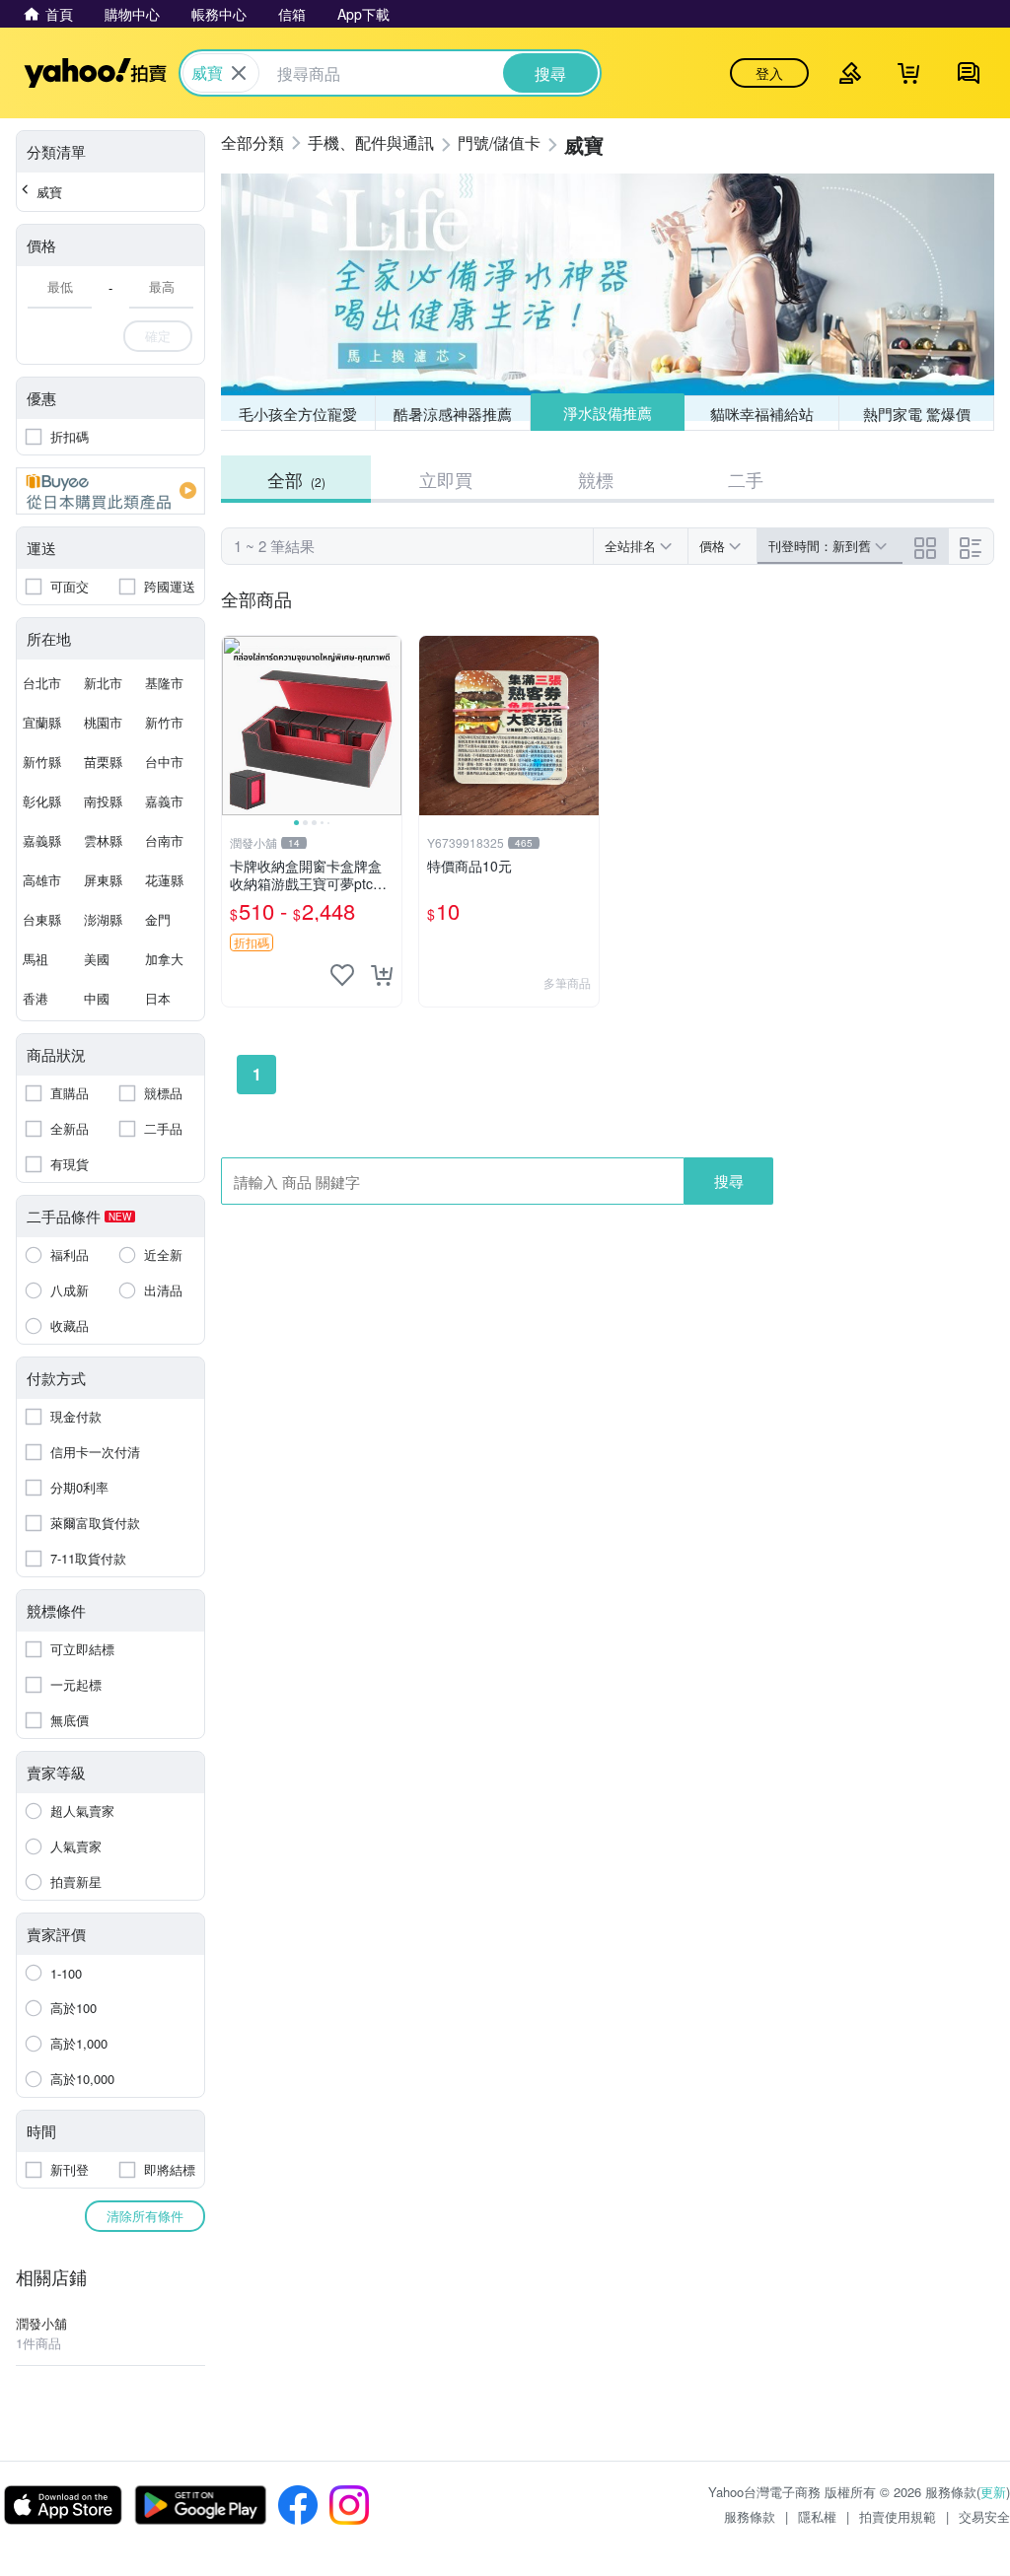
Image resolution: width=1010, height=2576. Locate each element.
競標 (596, 479)
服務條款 (750, 2516)
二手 (746, 479)
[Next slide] (389, 726)
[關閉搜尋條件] (239, 73)
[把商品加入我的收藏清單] (342, 975)
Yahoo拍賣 (95, 73)
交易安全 (984, 2516)
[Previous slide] (235, 726)
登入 (769, 73)
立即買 (446, 479)
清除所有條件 (145, 2216)
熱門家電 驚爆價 (917, 414)
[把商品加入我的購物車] (382, 975)
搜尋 (729, 1181)
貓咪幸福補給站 (762, 414)
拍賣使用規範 (898, 2516)
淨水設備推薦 (608, 413)
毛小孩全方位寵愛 (298, 414)
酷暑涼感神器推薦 (453, 414)
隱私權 (817, 2516)
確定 (158, 336)
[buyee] (110, 491)
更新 (993, 2492)
